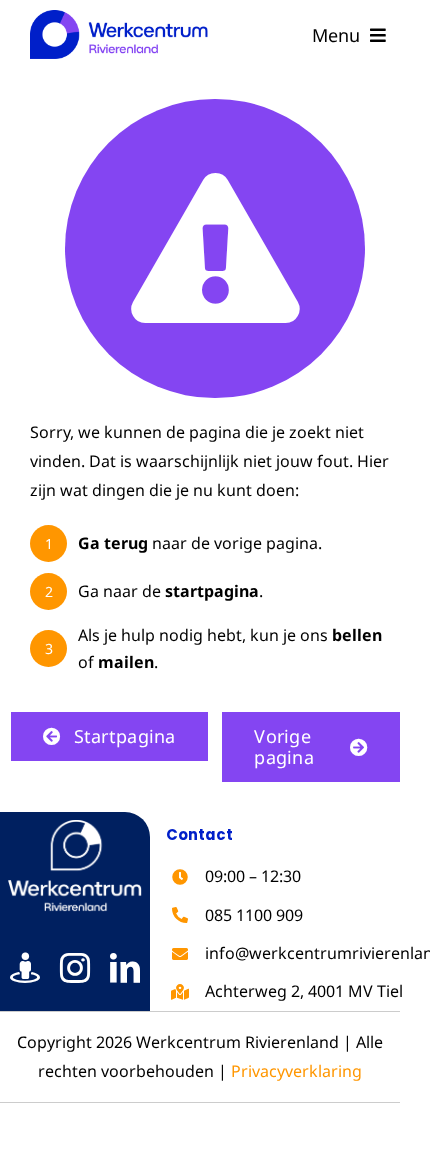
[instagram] (75, 968)
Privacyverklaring (296, 1071)
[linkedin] (125, 968)
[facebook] (25, 968)
